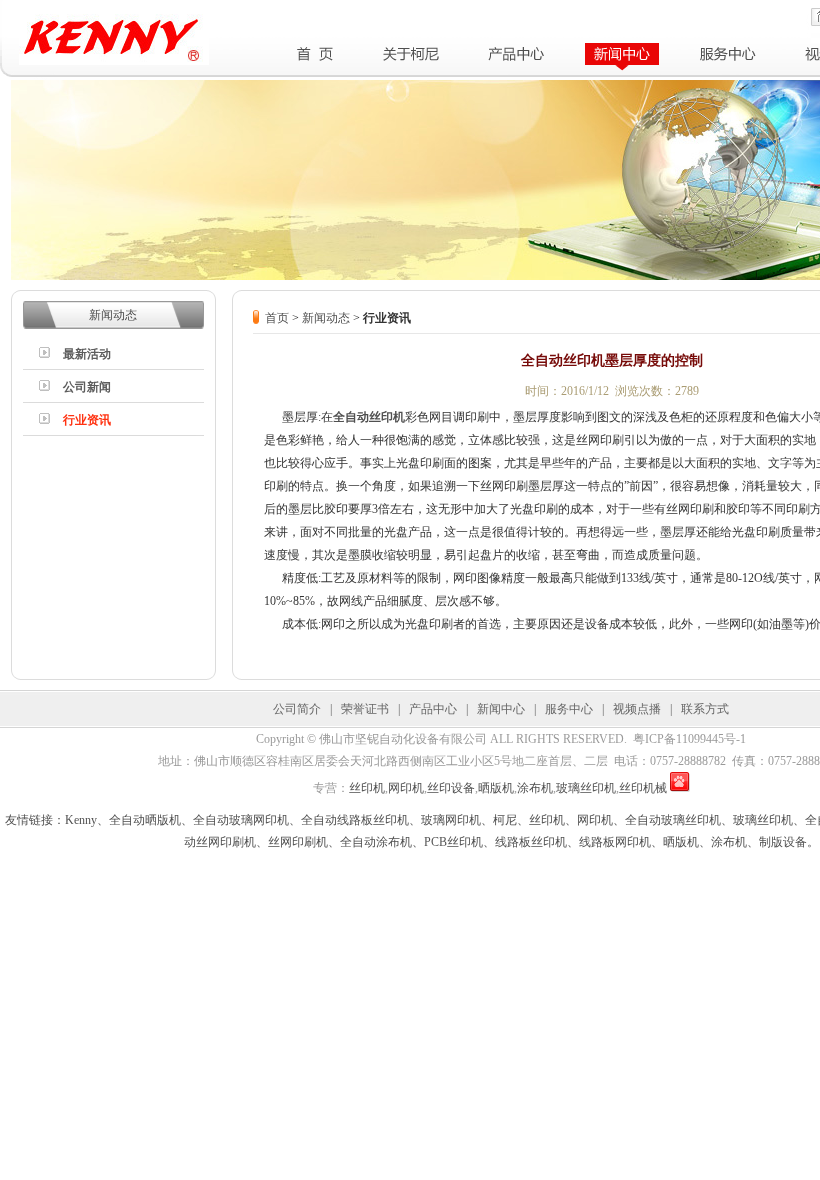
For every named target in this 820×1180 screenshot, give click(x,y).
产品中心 (433, 709)
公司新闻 (87, 387)
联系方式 (705, 709)
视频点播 (637, 709)
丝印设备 (451, 788)
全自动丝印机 (369, 417)
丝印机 (367, 788)
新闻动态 (326, 318)
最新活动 (87, 354)
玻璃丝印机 (586, 788)
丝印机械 (643, 788)
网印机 (406, 788)
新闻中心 (501, 709)
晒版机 (496, 788)
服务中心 (569, 709)
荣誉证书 (365, 709)
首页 (277, 318)
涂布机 (535, 788)
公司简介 (297, 709)
